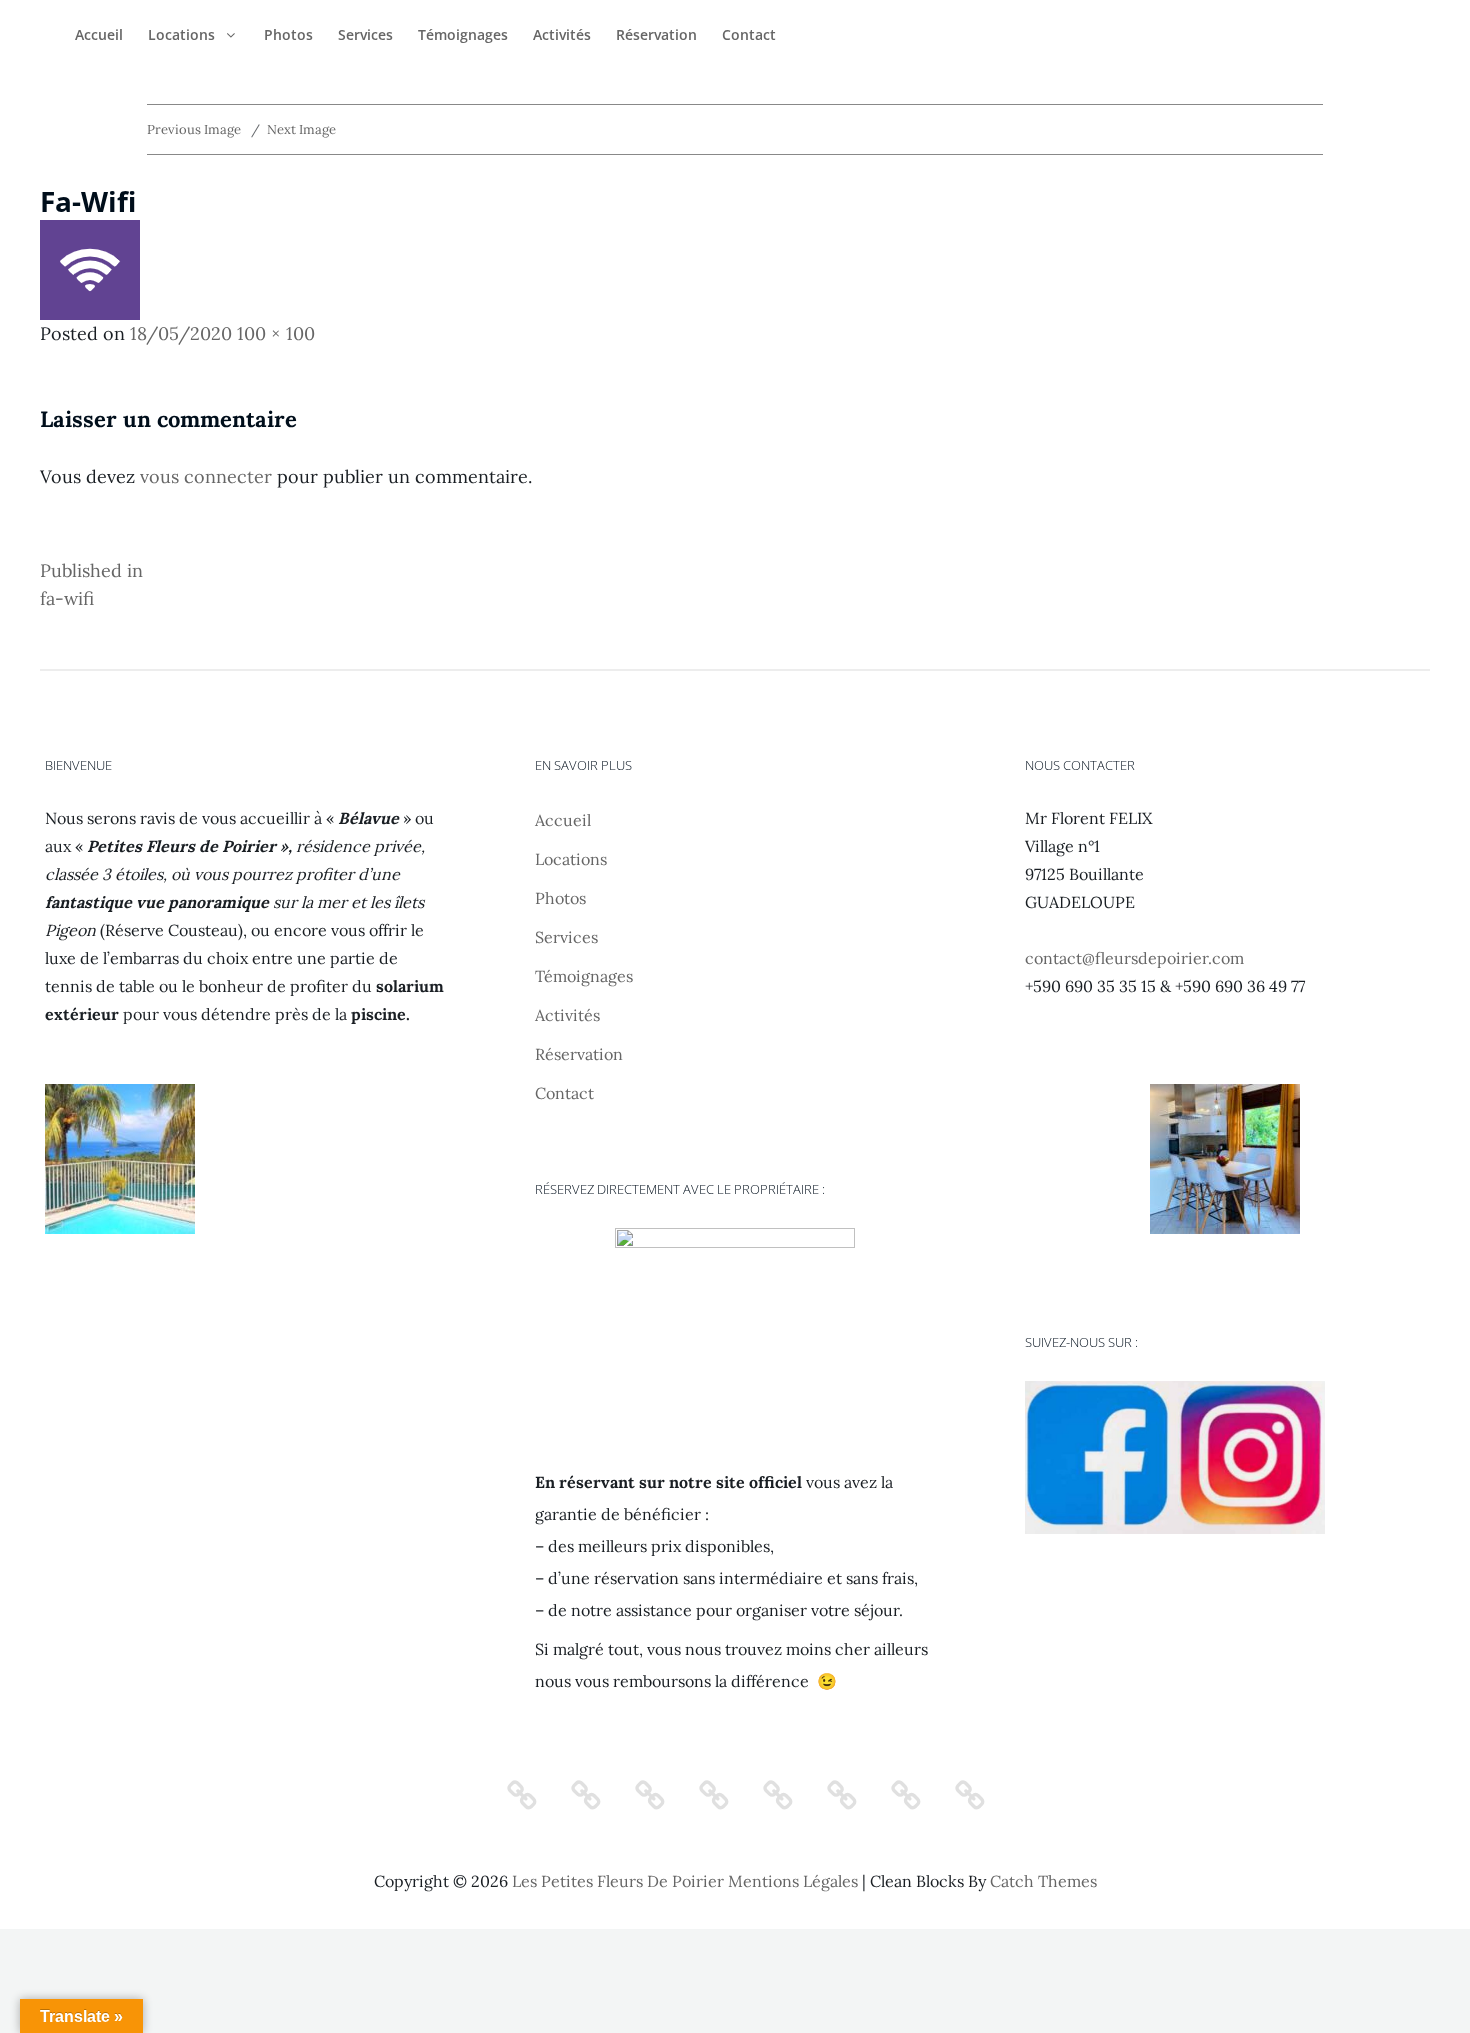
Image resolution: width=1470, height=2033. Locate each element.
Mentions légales (793, 1881)
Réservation (656, 34)
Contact (749, 34)
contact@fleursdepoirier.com (1134, 958)
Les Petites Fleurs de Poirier (618, 1881)
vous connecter (206, 476)
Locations (181, 34)
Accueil (99, 34)
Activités (562, 34)
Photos (288, 34)
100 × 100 (276, 333)
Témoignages (463, 34)
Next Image (301, 129)
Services (365, 34)
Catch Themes (1043, 1881)
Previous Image (194, 129)
